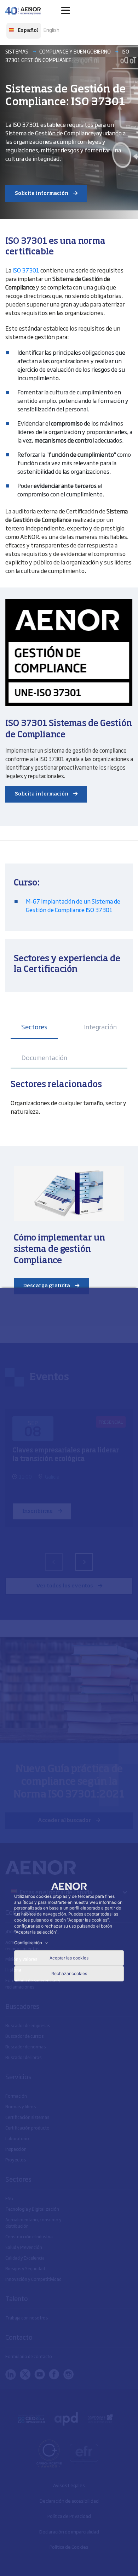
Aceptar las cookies (69, 1958)
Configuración (32, 1943)
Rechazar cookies (69, 1973)
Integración (100, 1027)
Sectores (34, 1027)
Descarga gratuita (47, 1286)
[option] (51, 29)
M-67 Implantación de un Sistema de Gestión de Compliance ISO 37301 (73, 905)
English (51, 30)
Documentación (44, 1057)
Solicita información (42, 193)
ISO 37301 (26, 270)
